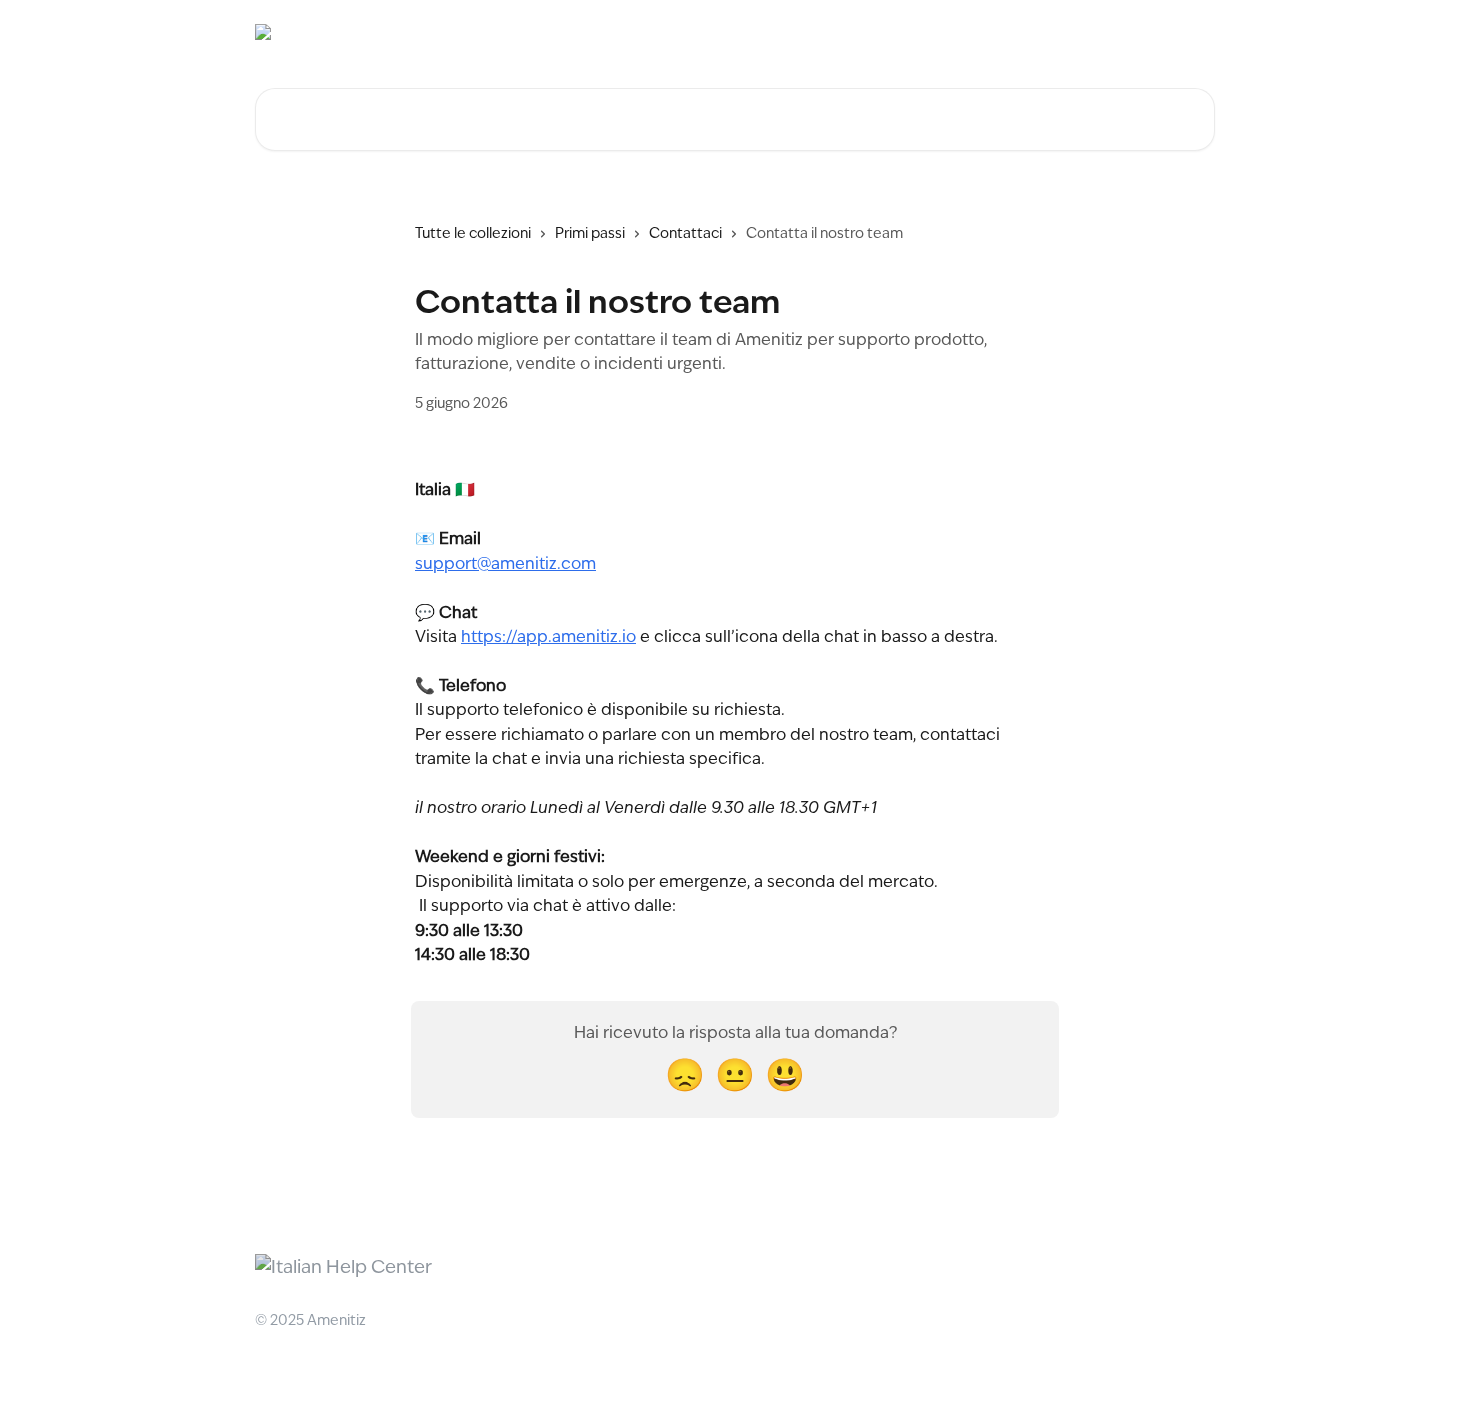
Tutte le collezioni (473, 234)
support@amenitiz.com (505, 565)
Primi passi (590, 234)
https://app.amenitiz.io (548, 638)
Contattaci (685, 234)
